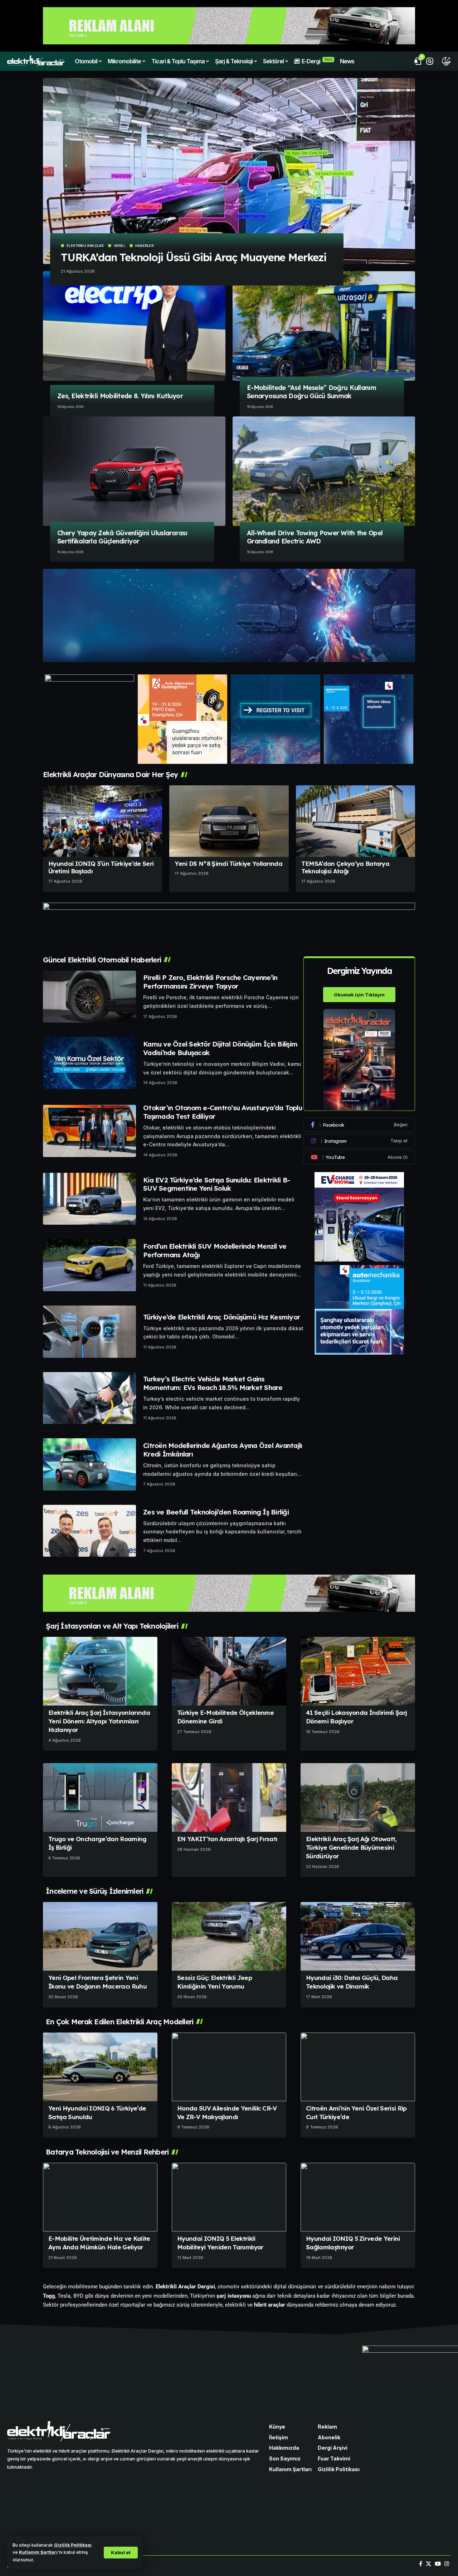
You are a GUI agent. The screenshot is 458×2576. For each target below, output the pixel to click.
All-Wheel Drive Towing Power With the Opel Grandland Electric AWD (315, 537)
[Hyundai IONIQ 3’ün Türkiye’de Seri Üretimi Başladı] (103, 821)
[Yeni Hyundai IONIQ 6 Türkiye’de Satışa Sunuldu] (100, 2067)
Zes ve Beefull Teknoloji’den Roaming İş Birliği (216, 1512)
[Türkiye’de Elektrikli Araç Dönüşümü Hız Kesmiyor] (89, 1332)
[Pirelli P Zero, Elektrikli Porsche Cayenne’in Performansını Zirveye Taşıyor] (89, 997)
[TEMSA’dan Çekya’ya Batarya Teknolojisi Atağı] (355, 821)
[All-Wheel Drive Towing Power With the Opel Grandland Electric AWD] (324, 471)
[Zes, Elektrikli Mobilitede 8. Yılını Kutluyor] (134, 326)
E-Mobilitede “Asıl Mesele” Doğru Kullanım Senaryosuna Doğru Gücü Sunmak (311, 392)
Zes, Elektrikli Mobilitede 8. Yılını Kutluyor (120, 396)
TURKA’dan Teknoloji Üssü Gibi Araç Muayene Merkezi (194, 257)
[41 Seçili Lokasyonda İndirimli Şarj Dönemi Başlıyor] (358, 1671)
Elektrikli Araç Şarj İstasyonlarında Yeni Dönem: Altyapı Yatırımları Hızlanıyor (99, 1721)
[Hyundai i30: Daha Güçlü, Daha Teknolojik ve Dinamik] (358, 1936)
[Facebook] (359, 1125)
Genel (120, 246)
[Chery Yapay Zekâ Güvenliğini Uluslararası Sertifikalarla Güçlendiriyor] (134, 471)
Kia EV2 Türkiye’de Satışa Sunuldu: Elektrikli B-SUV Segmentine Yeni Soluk (216, 1184)
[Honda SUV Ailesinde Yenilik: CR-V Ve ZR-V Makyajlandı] (229, 2067)
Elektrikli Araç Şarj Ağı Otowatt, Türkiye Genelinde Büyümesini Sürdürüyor (351, 1847)
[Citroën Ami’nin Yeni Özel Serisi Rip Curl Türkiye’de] (358, 2067)
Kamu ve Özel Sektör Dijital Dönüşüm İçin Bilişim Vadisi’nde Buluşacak (220, 1048)
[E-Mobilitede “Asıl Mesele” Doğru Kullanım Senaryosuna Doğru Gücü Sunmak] (324, 326)
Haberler (144, 246)
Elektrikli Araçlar (85, 246)
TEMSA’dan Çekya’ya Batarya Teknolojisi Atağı (345, 867)
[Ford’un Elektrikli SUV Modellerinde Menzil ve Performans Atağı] (89, 1265)
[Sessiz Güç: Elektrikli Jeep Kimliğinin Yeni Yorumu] (229, 1936)
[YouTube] (438, 2564)
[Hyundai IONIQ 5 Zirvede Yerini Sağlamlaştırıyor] (358, 2197)
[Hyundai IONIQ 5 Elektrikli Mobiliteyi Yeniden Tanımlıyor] (229, 2197)
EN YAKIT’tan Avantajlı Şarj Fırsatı (227, 1839)
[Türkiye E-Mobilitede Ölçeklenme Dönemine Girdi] (229, 1671)
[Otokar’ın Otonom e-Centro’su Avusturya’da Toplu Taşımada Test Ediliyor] (89, 1131)
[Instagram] (359, 1141)
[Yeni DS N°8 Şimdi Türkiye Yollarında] (229, 821)
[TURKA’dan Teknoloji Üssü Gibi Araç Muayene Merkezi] (229, 171)
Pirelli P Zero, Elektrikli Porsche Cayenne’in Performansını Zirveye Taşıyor (210, 982)
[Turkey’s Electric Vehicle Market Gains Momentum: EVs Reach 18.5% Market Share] (89, 1398)
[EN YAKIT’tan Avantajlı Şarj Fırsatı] (229, 1797)
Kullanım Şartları (38, 2552)
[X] (428, 2564)
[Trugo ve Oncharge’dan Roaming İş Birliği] (100, 1797)
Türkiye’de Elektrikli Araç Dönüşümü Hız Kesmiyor (221, 1317)
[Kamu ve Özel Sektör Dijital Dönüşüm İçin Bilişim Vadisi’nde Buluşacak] (89, 1063)
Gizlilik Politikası (73, 2545)
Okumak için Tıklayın (359, 994)
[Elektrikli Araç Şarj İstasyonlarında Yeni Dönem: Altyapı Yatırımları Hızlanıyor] (100, 1671)
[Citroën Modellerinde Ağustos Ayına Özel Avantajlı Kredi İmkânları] (89, 1464)
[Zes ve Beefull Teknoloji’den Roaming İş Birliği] (89, 1531)
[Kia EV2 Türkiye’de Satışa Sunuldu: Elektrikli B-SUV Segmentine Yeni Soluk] (89, 1199)
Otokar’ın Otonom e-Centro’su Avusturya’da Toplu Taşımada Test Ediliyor (223, 1112)
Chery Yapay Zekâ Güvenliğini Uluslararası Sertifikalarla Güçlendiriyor (122, 537)
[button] (121, 2553)
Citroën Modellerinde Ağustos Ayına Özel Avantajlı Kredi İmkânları (223, 1450)
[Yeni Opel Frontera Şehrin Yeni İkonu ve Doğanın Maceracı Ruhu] (100, 1936)
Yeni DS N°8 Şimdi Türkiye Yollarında (228, 863)
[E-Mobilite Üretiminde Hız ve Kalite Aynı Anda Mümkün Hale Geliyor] (100, 2197)
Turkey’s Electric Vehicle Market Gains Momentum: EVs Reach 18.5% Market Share (213, 1383)
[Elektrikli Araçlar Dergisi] (36, 61)
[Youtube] (359, 1157)
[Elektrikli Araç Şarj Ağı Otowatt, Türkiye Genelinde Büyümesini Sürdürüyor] (358, 1797)
